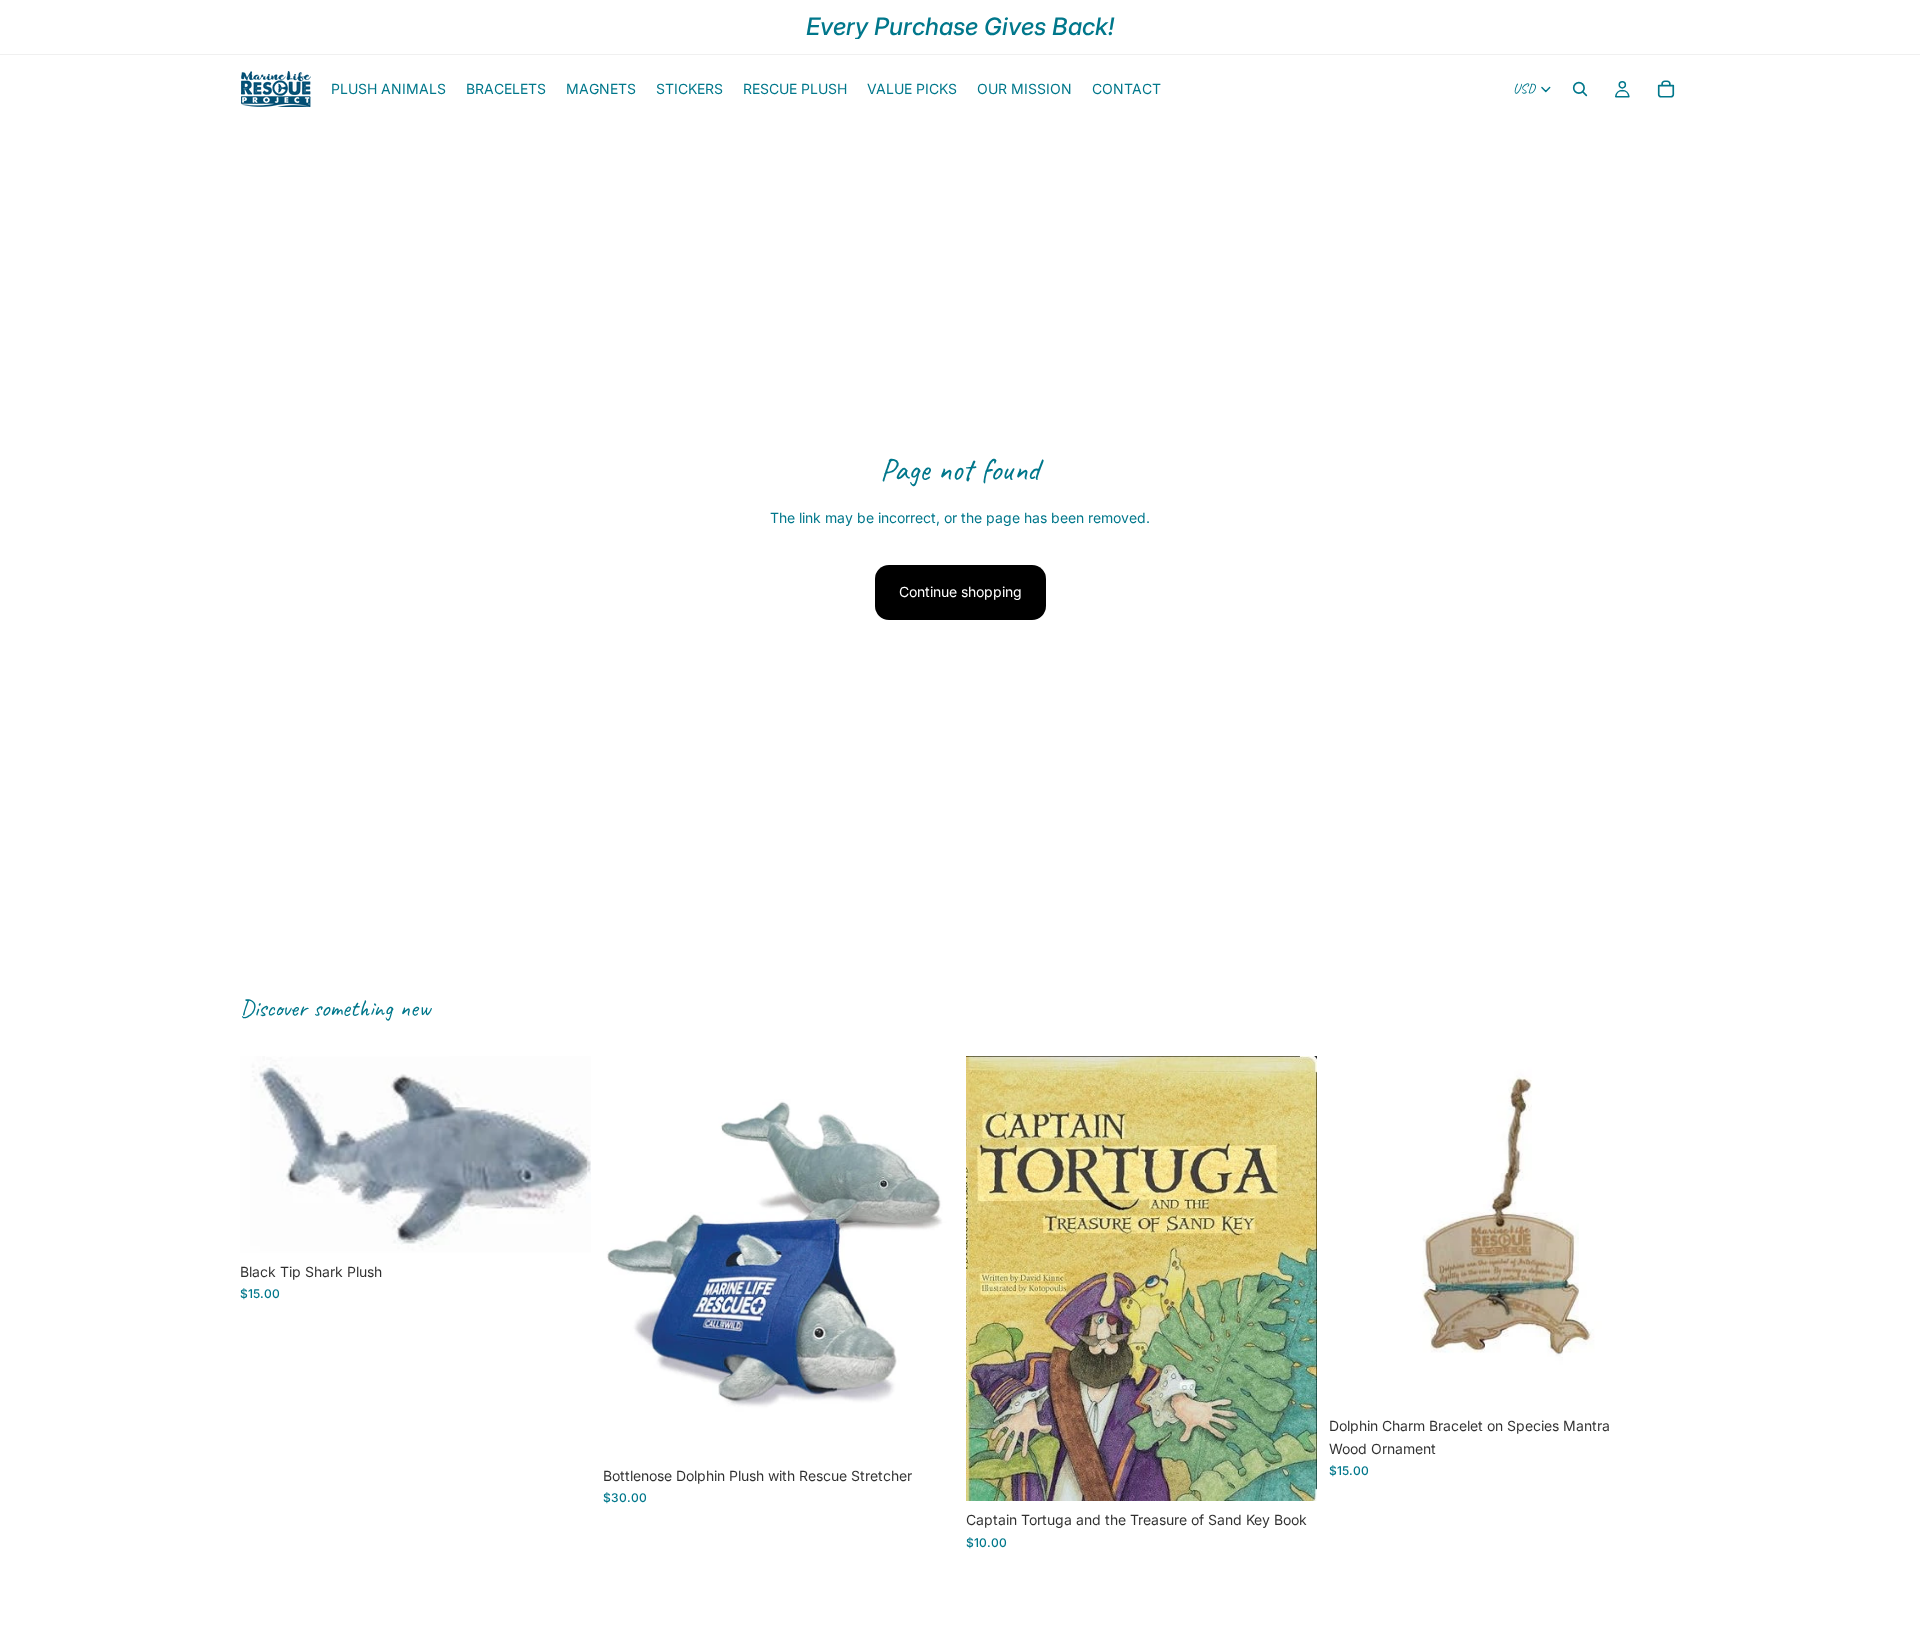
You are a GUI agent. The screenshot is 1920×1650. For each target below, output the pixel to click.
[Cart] (1666, 89)
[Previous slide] (996, 1279)
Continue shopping (960, 591)
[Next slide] (1287, 1279)
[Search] (1580, 89)
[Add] (560, 1222)
